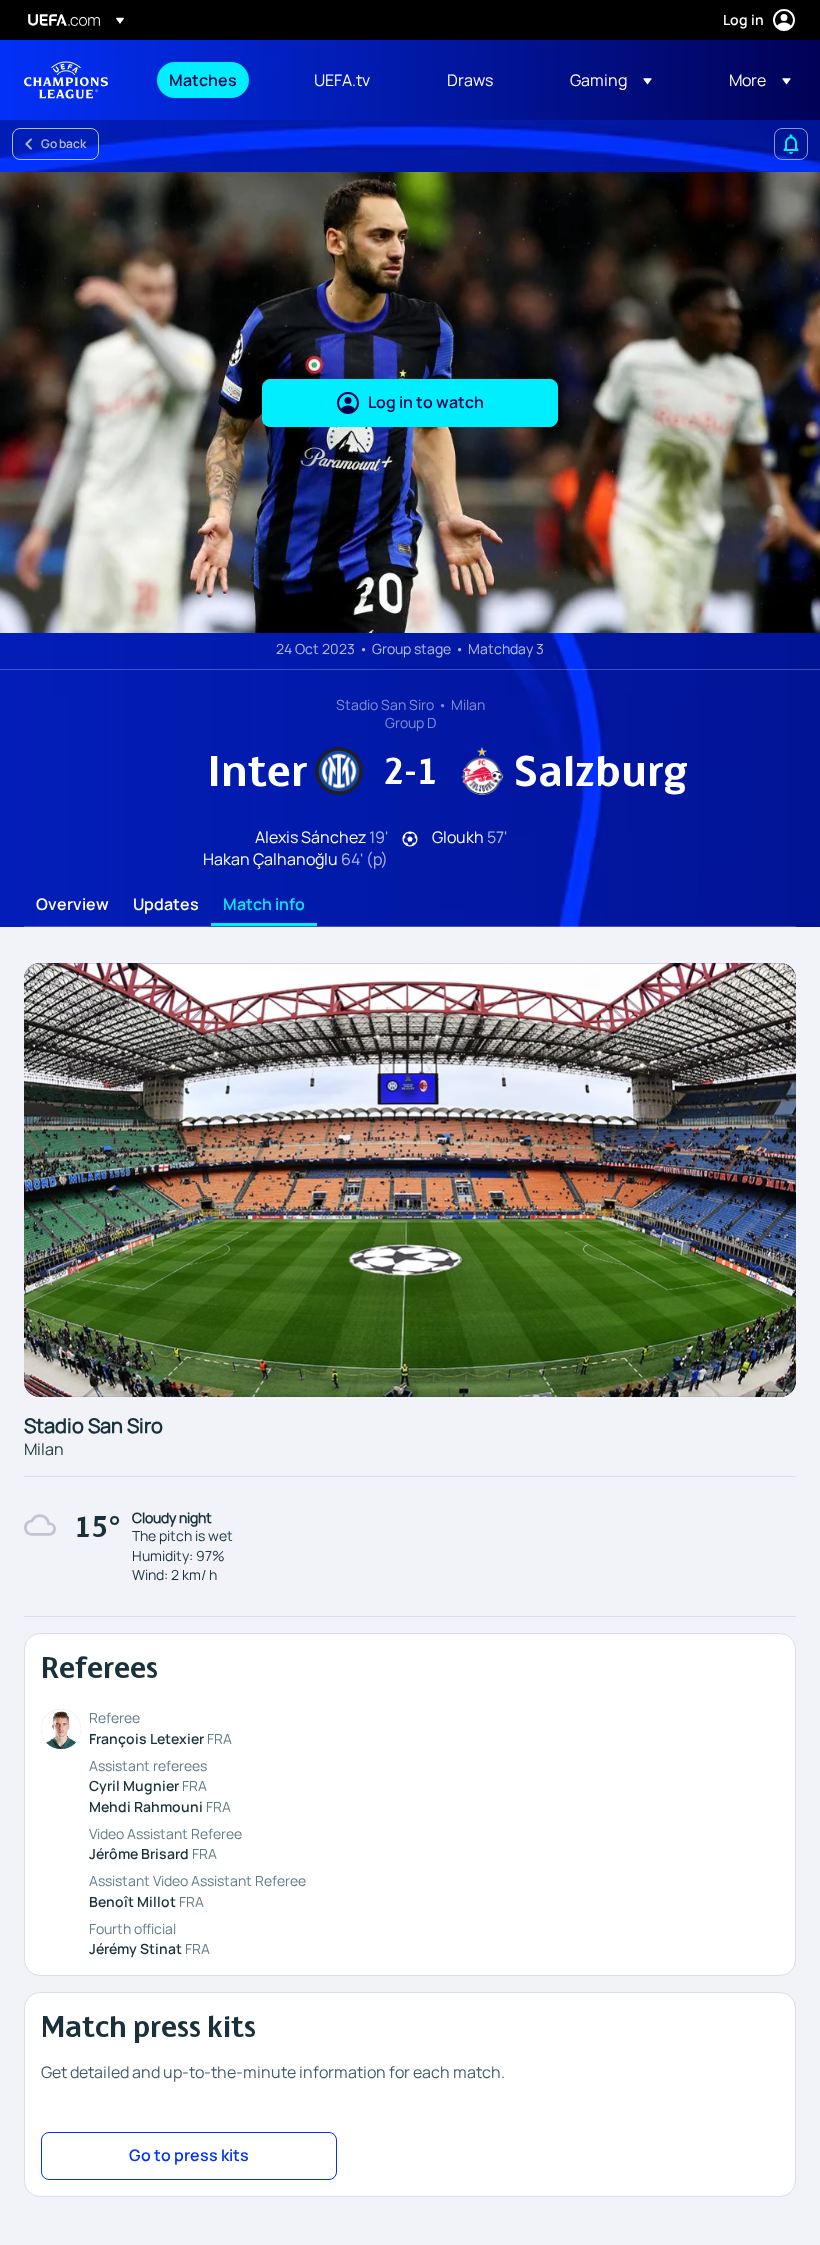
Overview (72, 905)
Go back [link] (63, 143)
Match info (264, 905)
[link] (203, 80)
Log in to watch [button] (426, 402)
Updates (166, 905)
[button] (611, 80)
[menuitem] (216, 80)
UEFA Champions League (66, 80)
